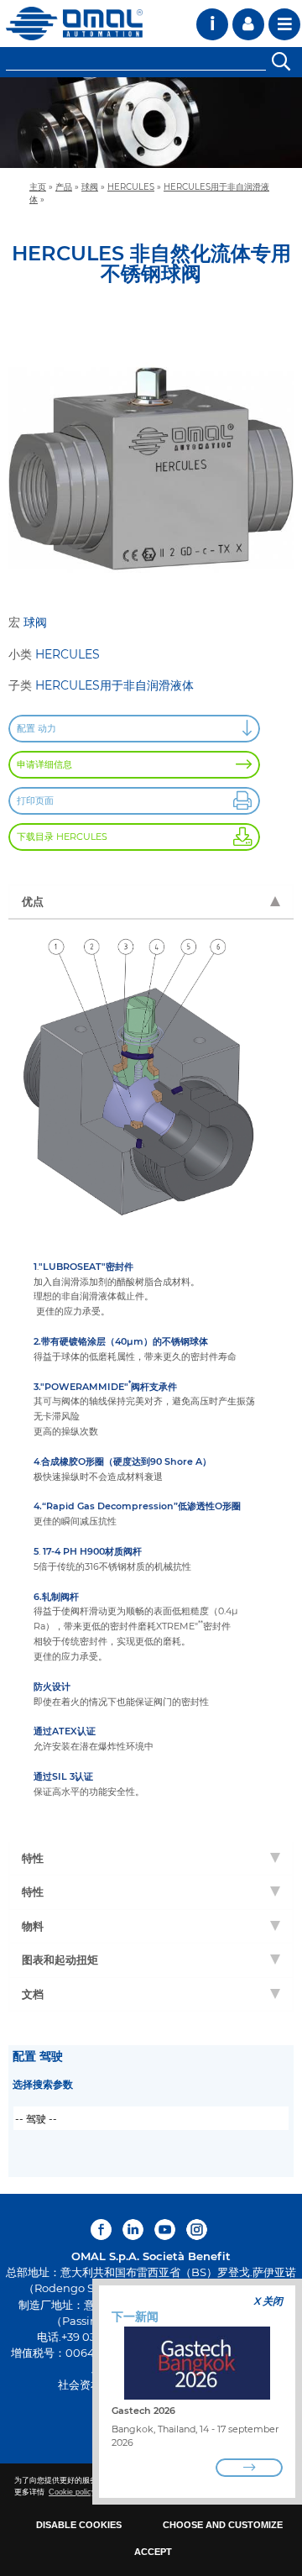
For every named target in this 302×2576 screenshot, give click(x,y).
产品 (64, 186)
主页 (38, 186)
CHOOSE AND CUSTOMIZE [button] (223, 2525)
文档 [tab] (33, 1994)
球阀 (90, 186)
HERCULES (131, 186)
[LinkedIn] (133, 2230)
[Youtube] (165, 2230)
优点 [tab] (33, 901)
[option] (151, 123)
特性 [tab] (33, 1858)
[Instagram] (197, 2230)
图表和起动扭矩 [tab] (60, 1960)
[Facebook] (103, 2230)
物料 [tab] (33, 1926)
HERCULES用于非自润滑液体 (115, 685)
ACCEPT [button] (153, 2552)
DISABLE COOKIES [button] (79, 2525)
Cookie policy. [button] (73, 2492)
